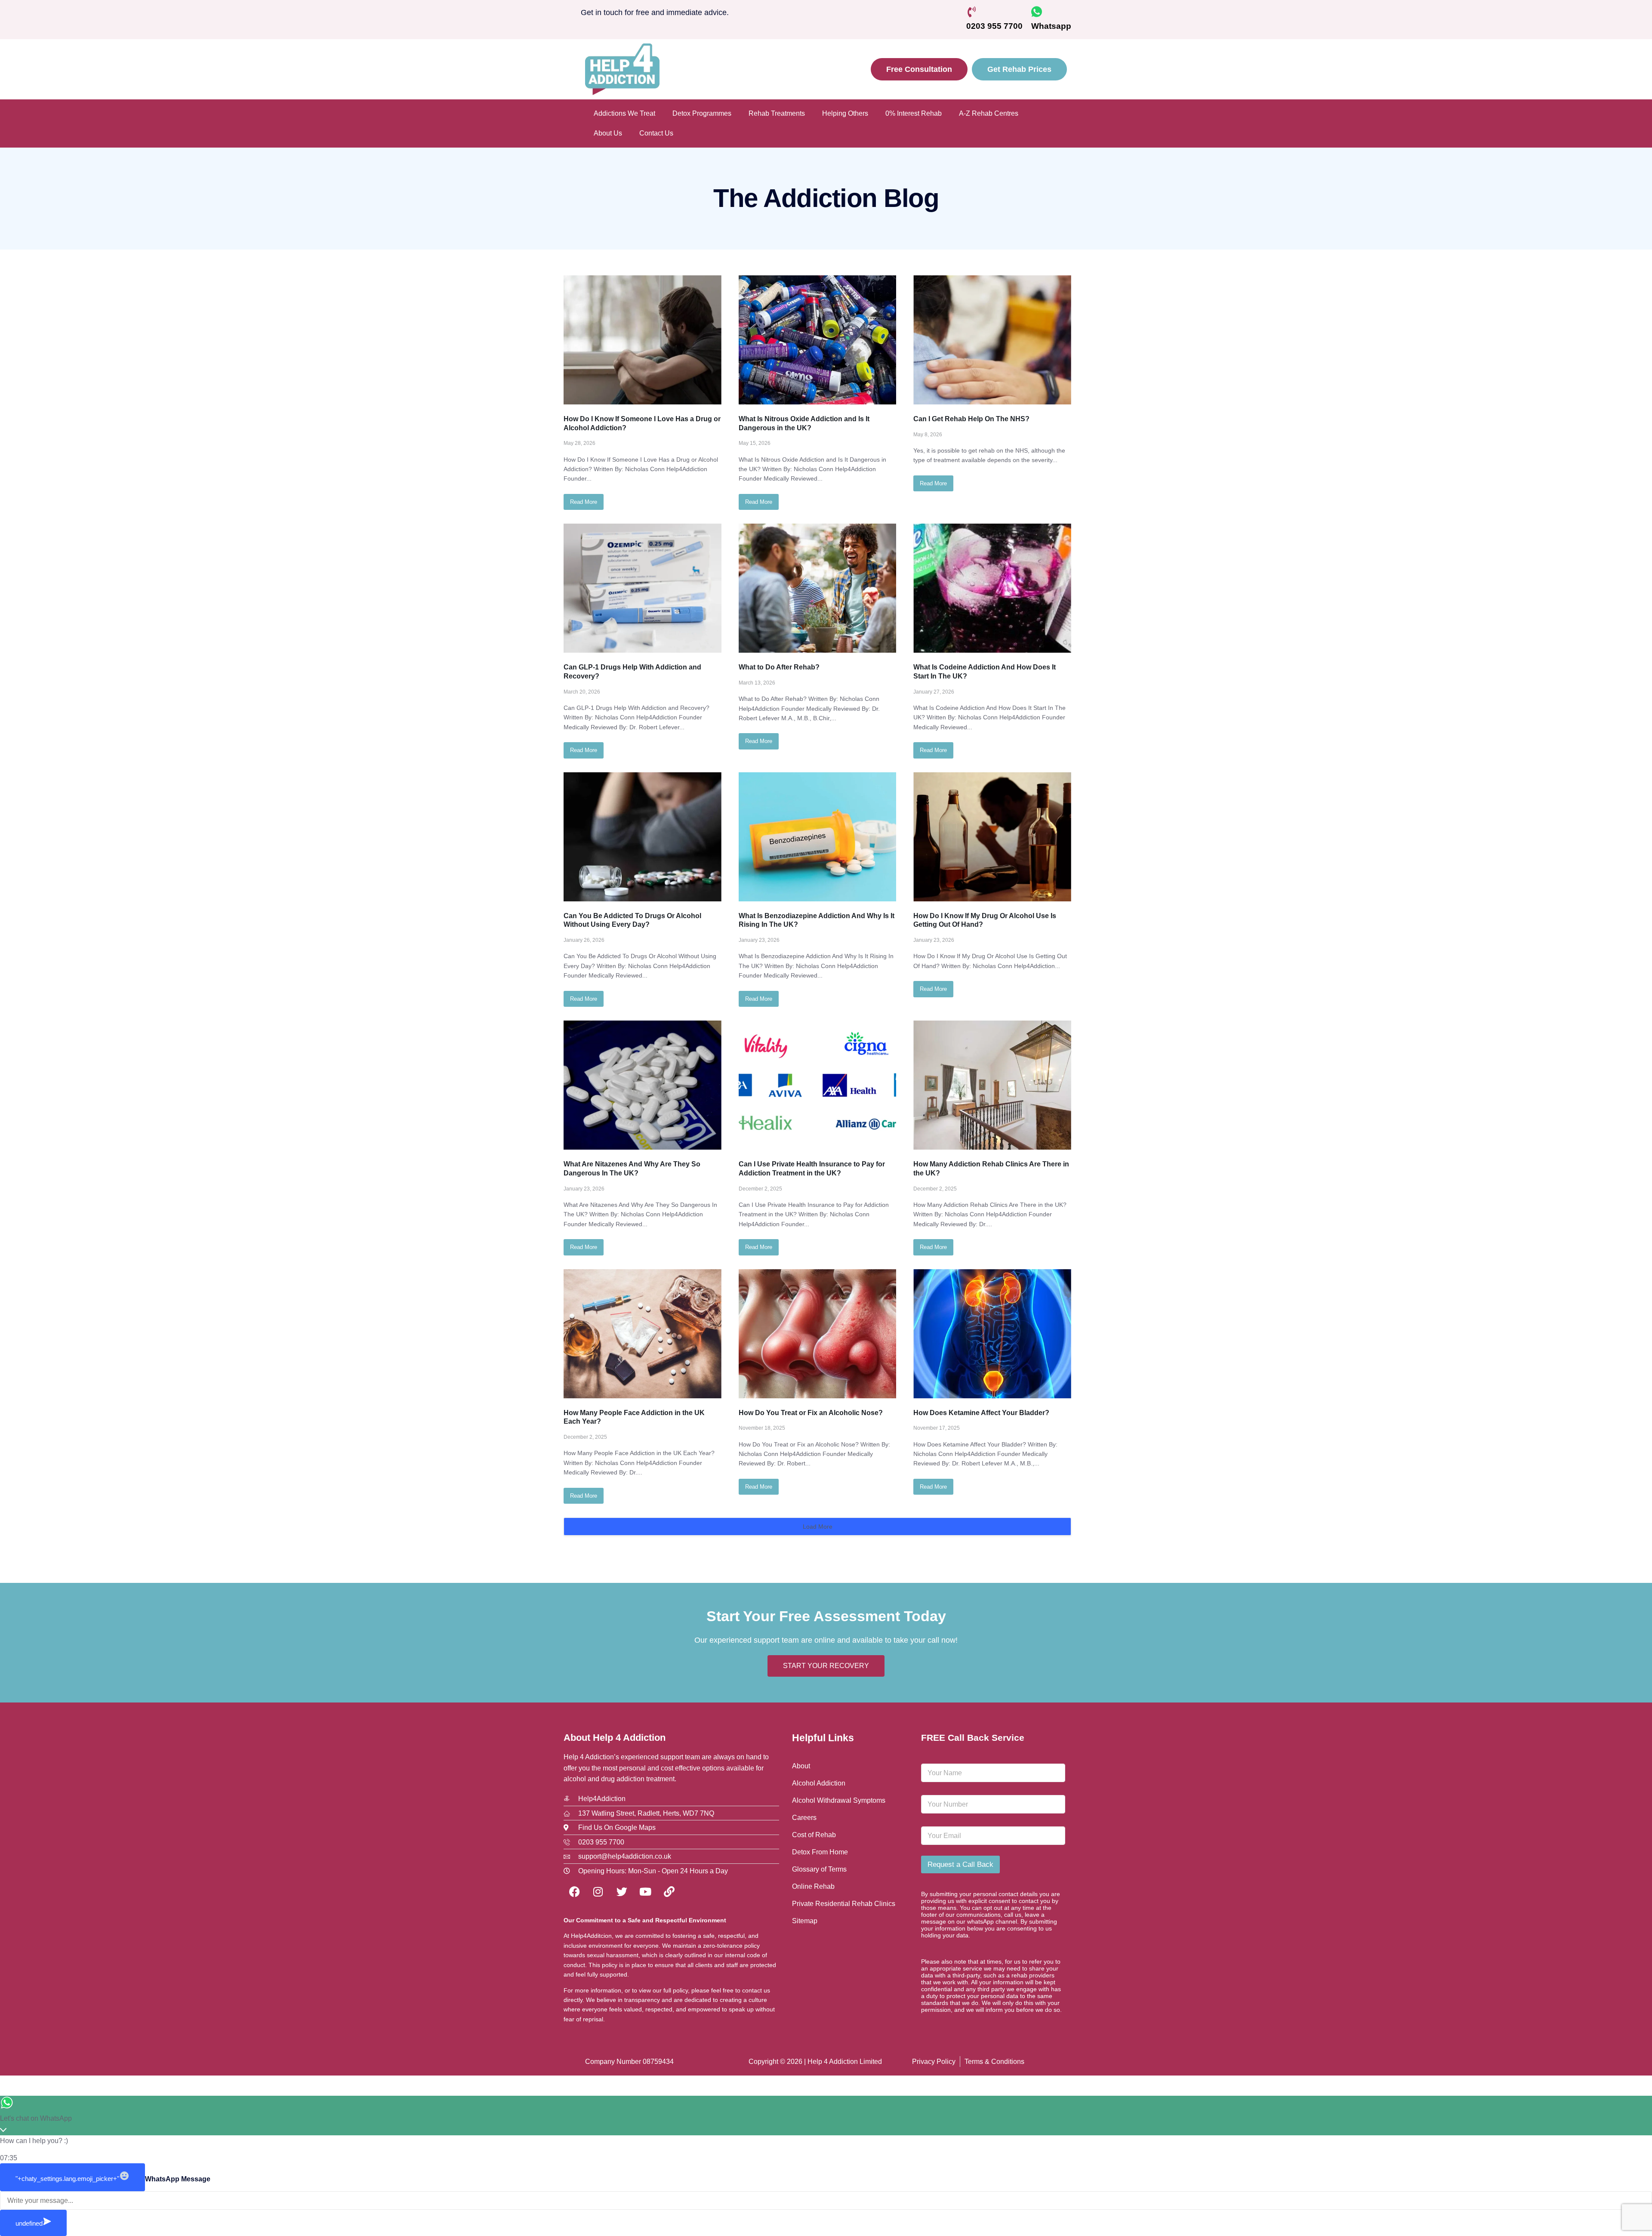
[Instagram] (598, 1892)
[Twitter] (622, 1892)
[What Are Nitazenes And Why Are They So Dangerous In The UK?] (643, 1085)
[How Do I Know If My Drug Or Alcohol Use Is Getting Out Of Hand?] (992, 837)
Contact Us (656, 133)
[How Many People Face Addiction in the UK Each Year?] (643, 1334)
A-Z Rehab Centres (989, 113)
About (801, 1766)
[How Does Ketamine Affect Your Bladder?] (992, 1334)
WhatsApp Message (178, 2179)
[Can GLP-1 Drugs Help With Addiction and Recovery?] (643, 588)
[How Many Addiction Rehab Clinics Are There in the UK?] (992, 1085)
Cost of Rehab (814, 1835)
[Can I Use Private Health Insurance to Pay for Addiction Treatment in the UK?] (818, 1085)
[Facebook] (574, 1892)
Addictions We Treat (624, 113)
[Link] (669, 1892)
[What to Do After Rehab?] (818, 588)
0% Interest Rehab (914, 113)
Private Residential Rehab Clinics (844, 1904)
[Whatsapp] (1037, 12)
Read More (584, 502)
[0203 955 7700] (972, 12)
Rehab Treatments (777, 113)
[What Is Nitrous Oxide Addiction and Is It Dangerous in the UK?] (818, 340)
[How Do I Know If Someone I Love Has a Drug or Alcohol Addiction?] (643, 340)
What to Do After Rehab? (779, 667)
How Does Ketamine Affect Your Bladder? (981, 1413)
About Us (608, 133)
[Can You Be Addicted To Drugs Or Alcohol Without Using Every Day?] (643, 837)
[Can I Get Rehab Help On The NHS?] (992, 340)
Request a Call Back (960, 1864)
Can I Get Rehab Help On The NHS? (971, 419)
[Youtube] (645, 1892)
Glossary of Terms (819, 1869)
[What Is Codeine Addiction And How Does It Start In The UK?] (992, 588)
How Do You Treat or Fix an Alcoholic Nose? (811, 1413)
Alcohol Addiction (819, 1783)
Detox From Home (820, 1852)
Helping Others (845, 113)
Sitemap (805, 1921)
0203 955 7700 (994, 26)
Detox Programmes (702, 113)
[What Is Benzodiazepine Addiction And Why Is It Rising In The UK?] (818, 837)
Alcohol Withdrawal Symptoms (839, 1800)
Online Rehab (813, 1886)
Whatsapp (1051, 26)
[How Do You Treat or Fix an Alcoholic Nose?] (818, 1334)
